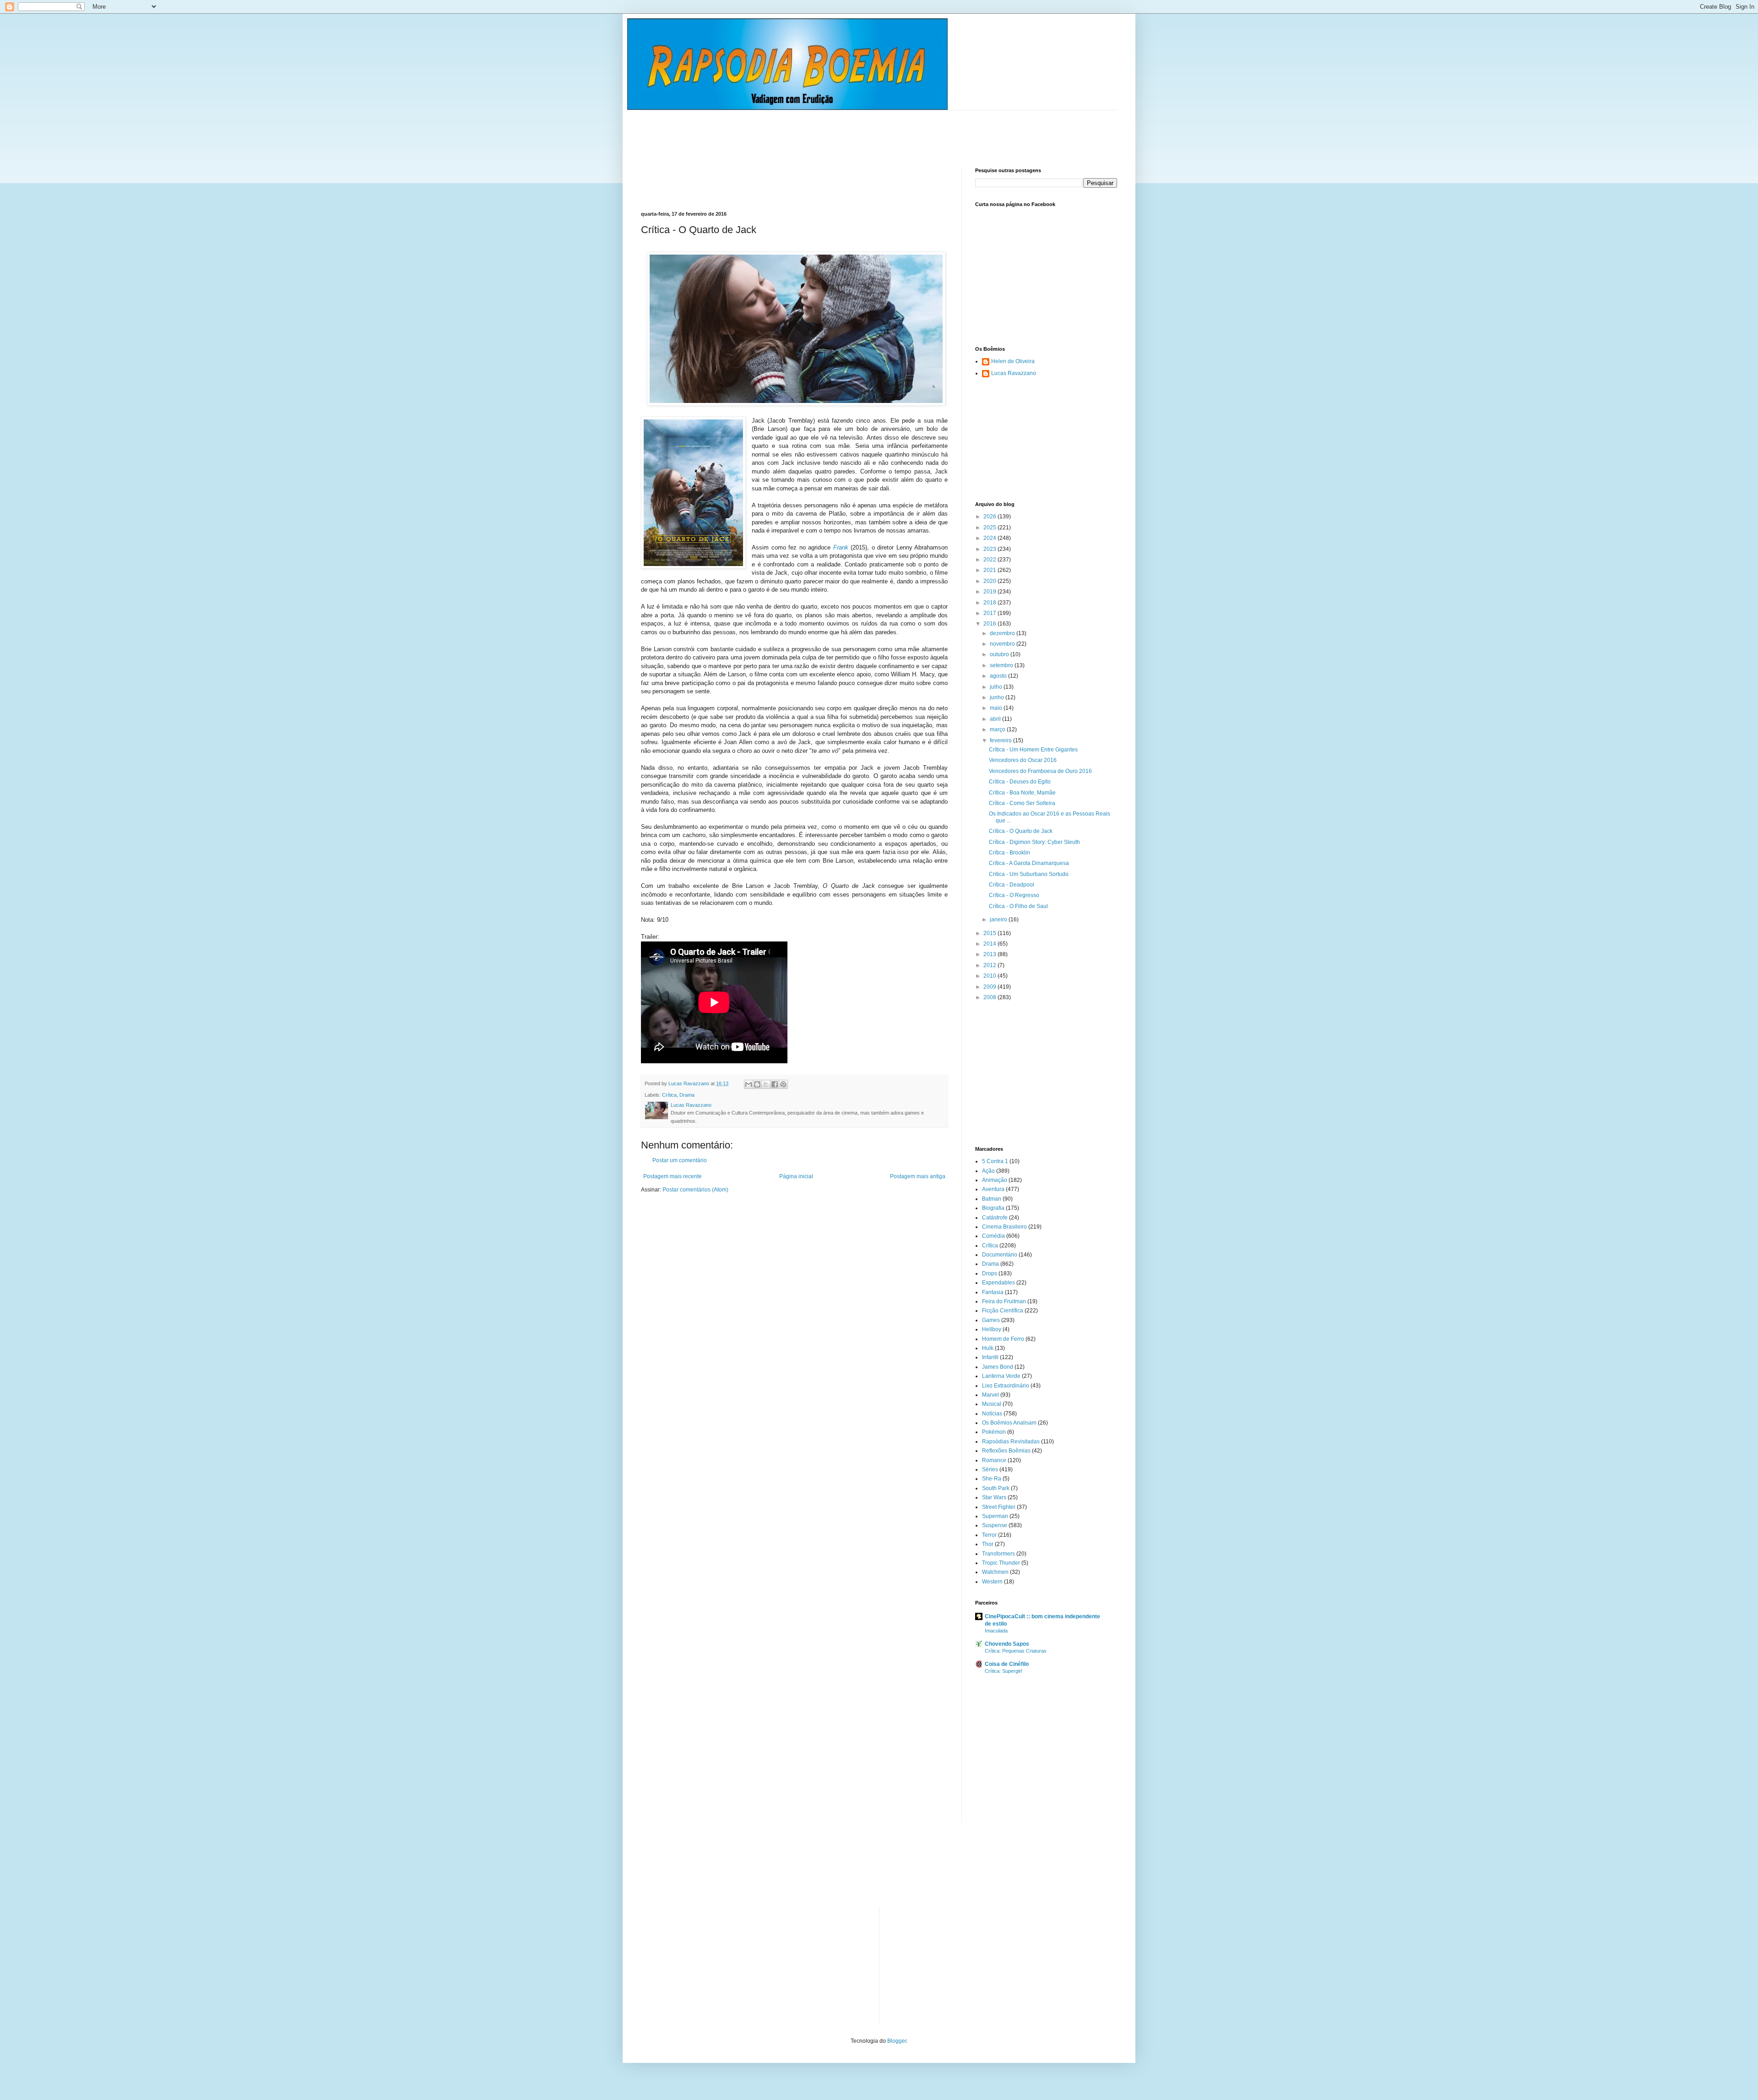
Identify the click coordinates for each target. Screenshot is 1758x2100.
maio (997, 708)
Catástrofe (995, 1218)
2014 (990, 944)
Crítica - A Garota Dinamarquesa (1029, 863)
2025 (990, 528)
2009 (990, 987)
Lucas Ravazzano (1014, 373)
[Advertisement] (808, 131)
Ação (988, 1171)
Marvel (990, 1395)
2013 (990, 954)
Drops (990, 1273)
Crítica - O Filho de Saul (1018, 906)
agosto (999, 676)
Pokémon (994, 1432)
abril (996, 719)
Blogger (897, 2041)
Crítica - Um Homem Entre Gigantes (1033, 750)
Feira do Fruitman (1004, 1301)
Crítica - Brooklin (1009, 853)
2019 (990, 592)
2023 (990, 549)
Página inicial (796, 1176)
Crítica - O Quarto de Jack (1021, 831)
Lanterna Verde (1001, 1376)
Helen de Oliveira (1013, 361)
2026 (990, 517)
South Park (996, 1488)
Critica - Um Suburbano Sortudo (1029, 874)
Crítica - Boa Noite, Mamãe (1022, 793)
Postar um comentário (680, 1160)
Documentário (1000, 1255)
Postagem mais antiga (918, 1176)
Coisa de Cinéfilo (1007, 1664)
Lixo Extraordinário (1006, 1386)
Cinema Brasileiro (1004, 1227)
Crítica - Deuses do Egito (1020, 782)
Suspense (995, 1525)
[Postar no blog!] (757, 1084)
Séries (990, 1469)
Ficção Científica (1003, 1311)
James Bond (998, 1367)
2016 (990, 624)
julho (997, 687)
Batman (992, 1199)
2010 (990, 976)
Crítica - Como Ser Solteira (1022, 803)
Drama (687, 1095)
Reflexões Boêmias (1006, 1451)
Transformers (998, 1554)
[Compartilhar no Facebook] (775, 1084)
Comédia (993, 1236)
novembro (1003, 644)
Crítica (669, 1095)
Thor (988, 1544)
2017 (990, 613)
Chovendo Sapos (1007, 1644)
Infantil (990, 1357)
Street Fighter (999, 1507)
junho (998, 697)
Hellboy (992, 1329)
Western (992, 1582)
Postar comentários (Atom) (695, 1190)
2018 (990, 603)
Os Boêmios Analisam (1009, 1423)
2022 (990, 560)
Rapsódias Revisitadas (1011, 1442)
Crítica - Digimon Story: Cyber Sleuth (1034, 842)
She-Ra (992, 1479)
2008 (990, 997)
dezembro (1003, 633)
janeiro (999, 919)
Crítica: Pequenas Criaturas (1016, 1651)
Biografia (993, 1208)
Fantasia (993, 1292)
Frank (841, 547)
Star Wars (994, 1497)
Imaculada (996, 1631)
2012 (990, 965)
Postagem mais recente (673, 1176)
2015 (990, 933)
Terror (989, 1535)
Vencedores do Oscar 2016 (1023, 760)
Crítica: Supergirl (1003, 1671)
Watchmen (995, 1572)
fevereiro (1001, 740)
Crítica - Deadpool (1012, 885)
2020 (990, 581)
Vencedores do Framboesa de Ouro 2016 (1040, 771)
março (998, 729)
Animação (995, 1180)
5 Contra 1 (995, 1161)
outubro (1000, 654)
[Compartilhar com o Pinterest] (783, 1084)
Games (991, 1320)
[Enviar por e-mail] (749, 1084)
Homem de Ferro (1003, 1339)
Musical (992, 1404)
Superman (995, 1516)
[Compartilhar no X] (766, 1084)
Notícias (992, 1414)
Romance (994, 1460)
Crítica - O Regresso (1014, 895)
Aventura (993, 1189)
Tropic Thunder (1001, 1563)
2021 (990, 570)
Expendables (998, 1283)
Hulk (988, 1348)
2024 (990, 538)
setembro (1002, 665)
